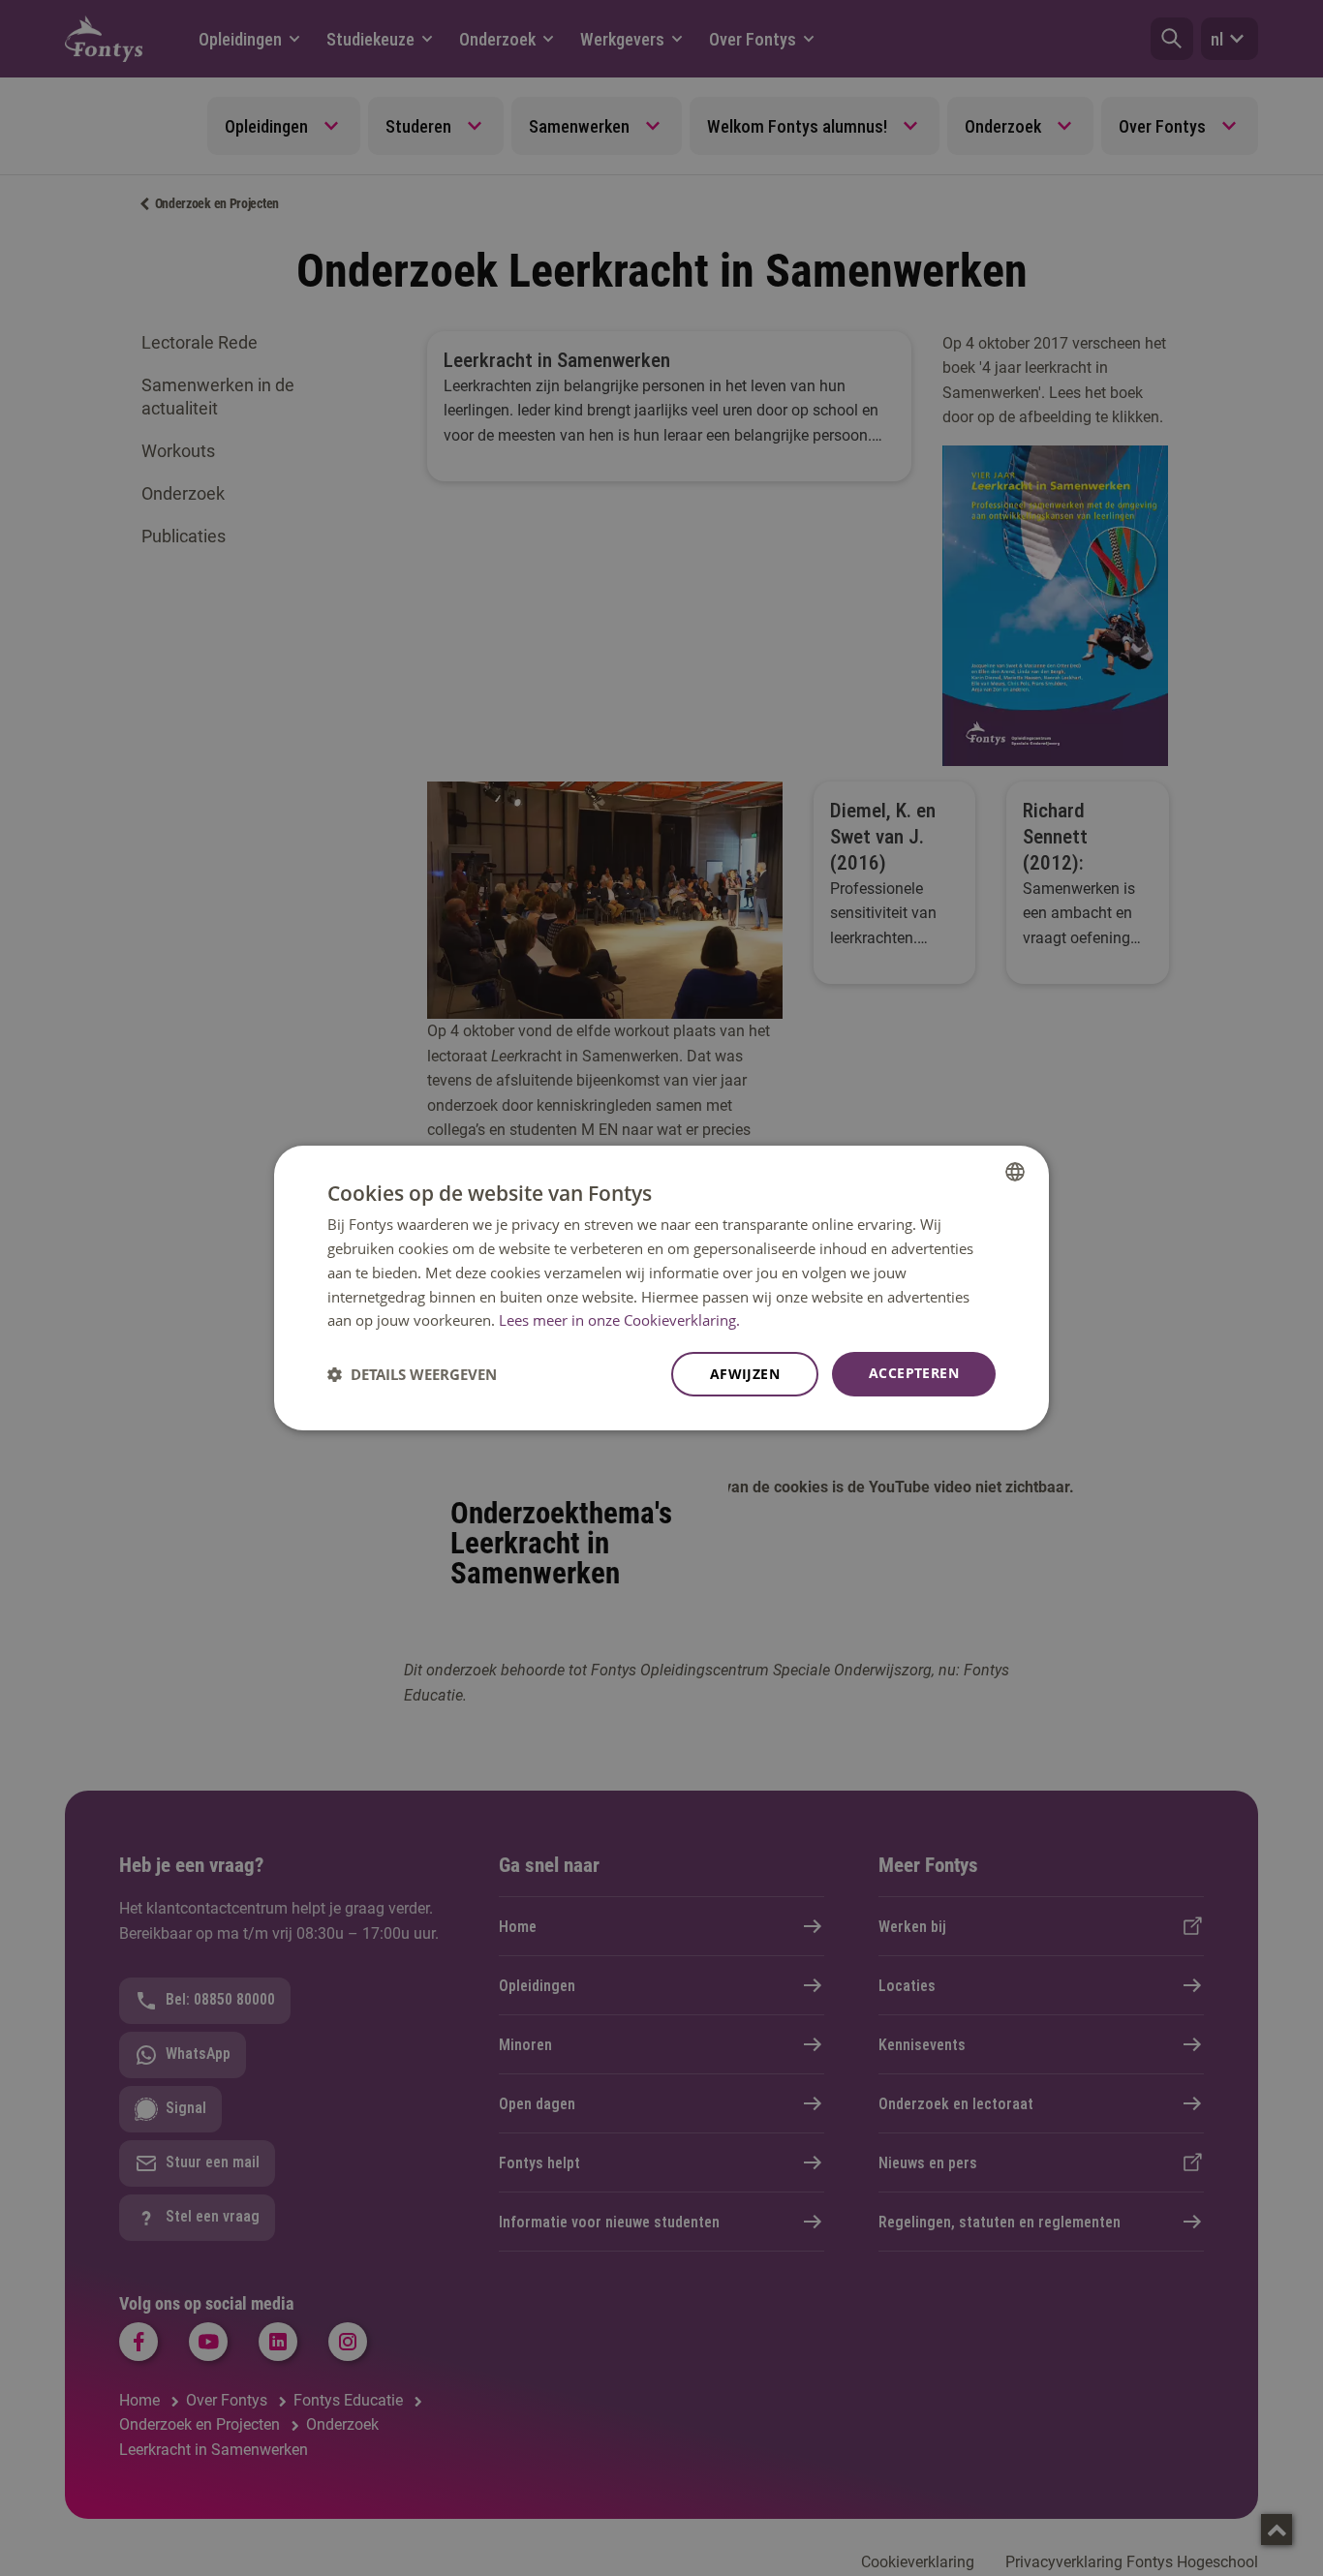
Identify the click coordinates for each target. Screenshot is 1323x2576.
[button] (412, 1374)
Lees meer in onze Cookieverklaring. (619, 1320)
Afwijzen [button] (745, 1374)
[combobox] (1015, 1172)
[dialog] (661, 1288)
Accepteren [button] (914, 1373)
